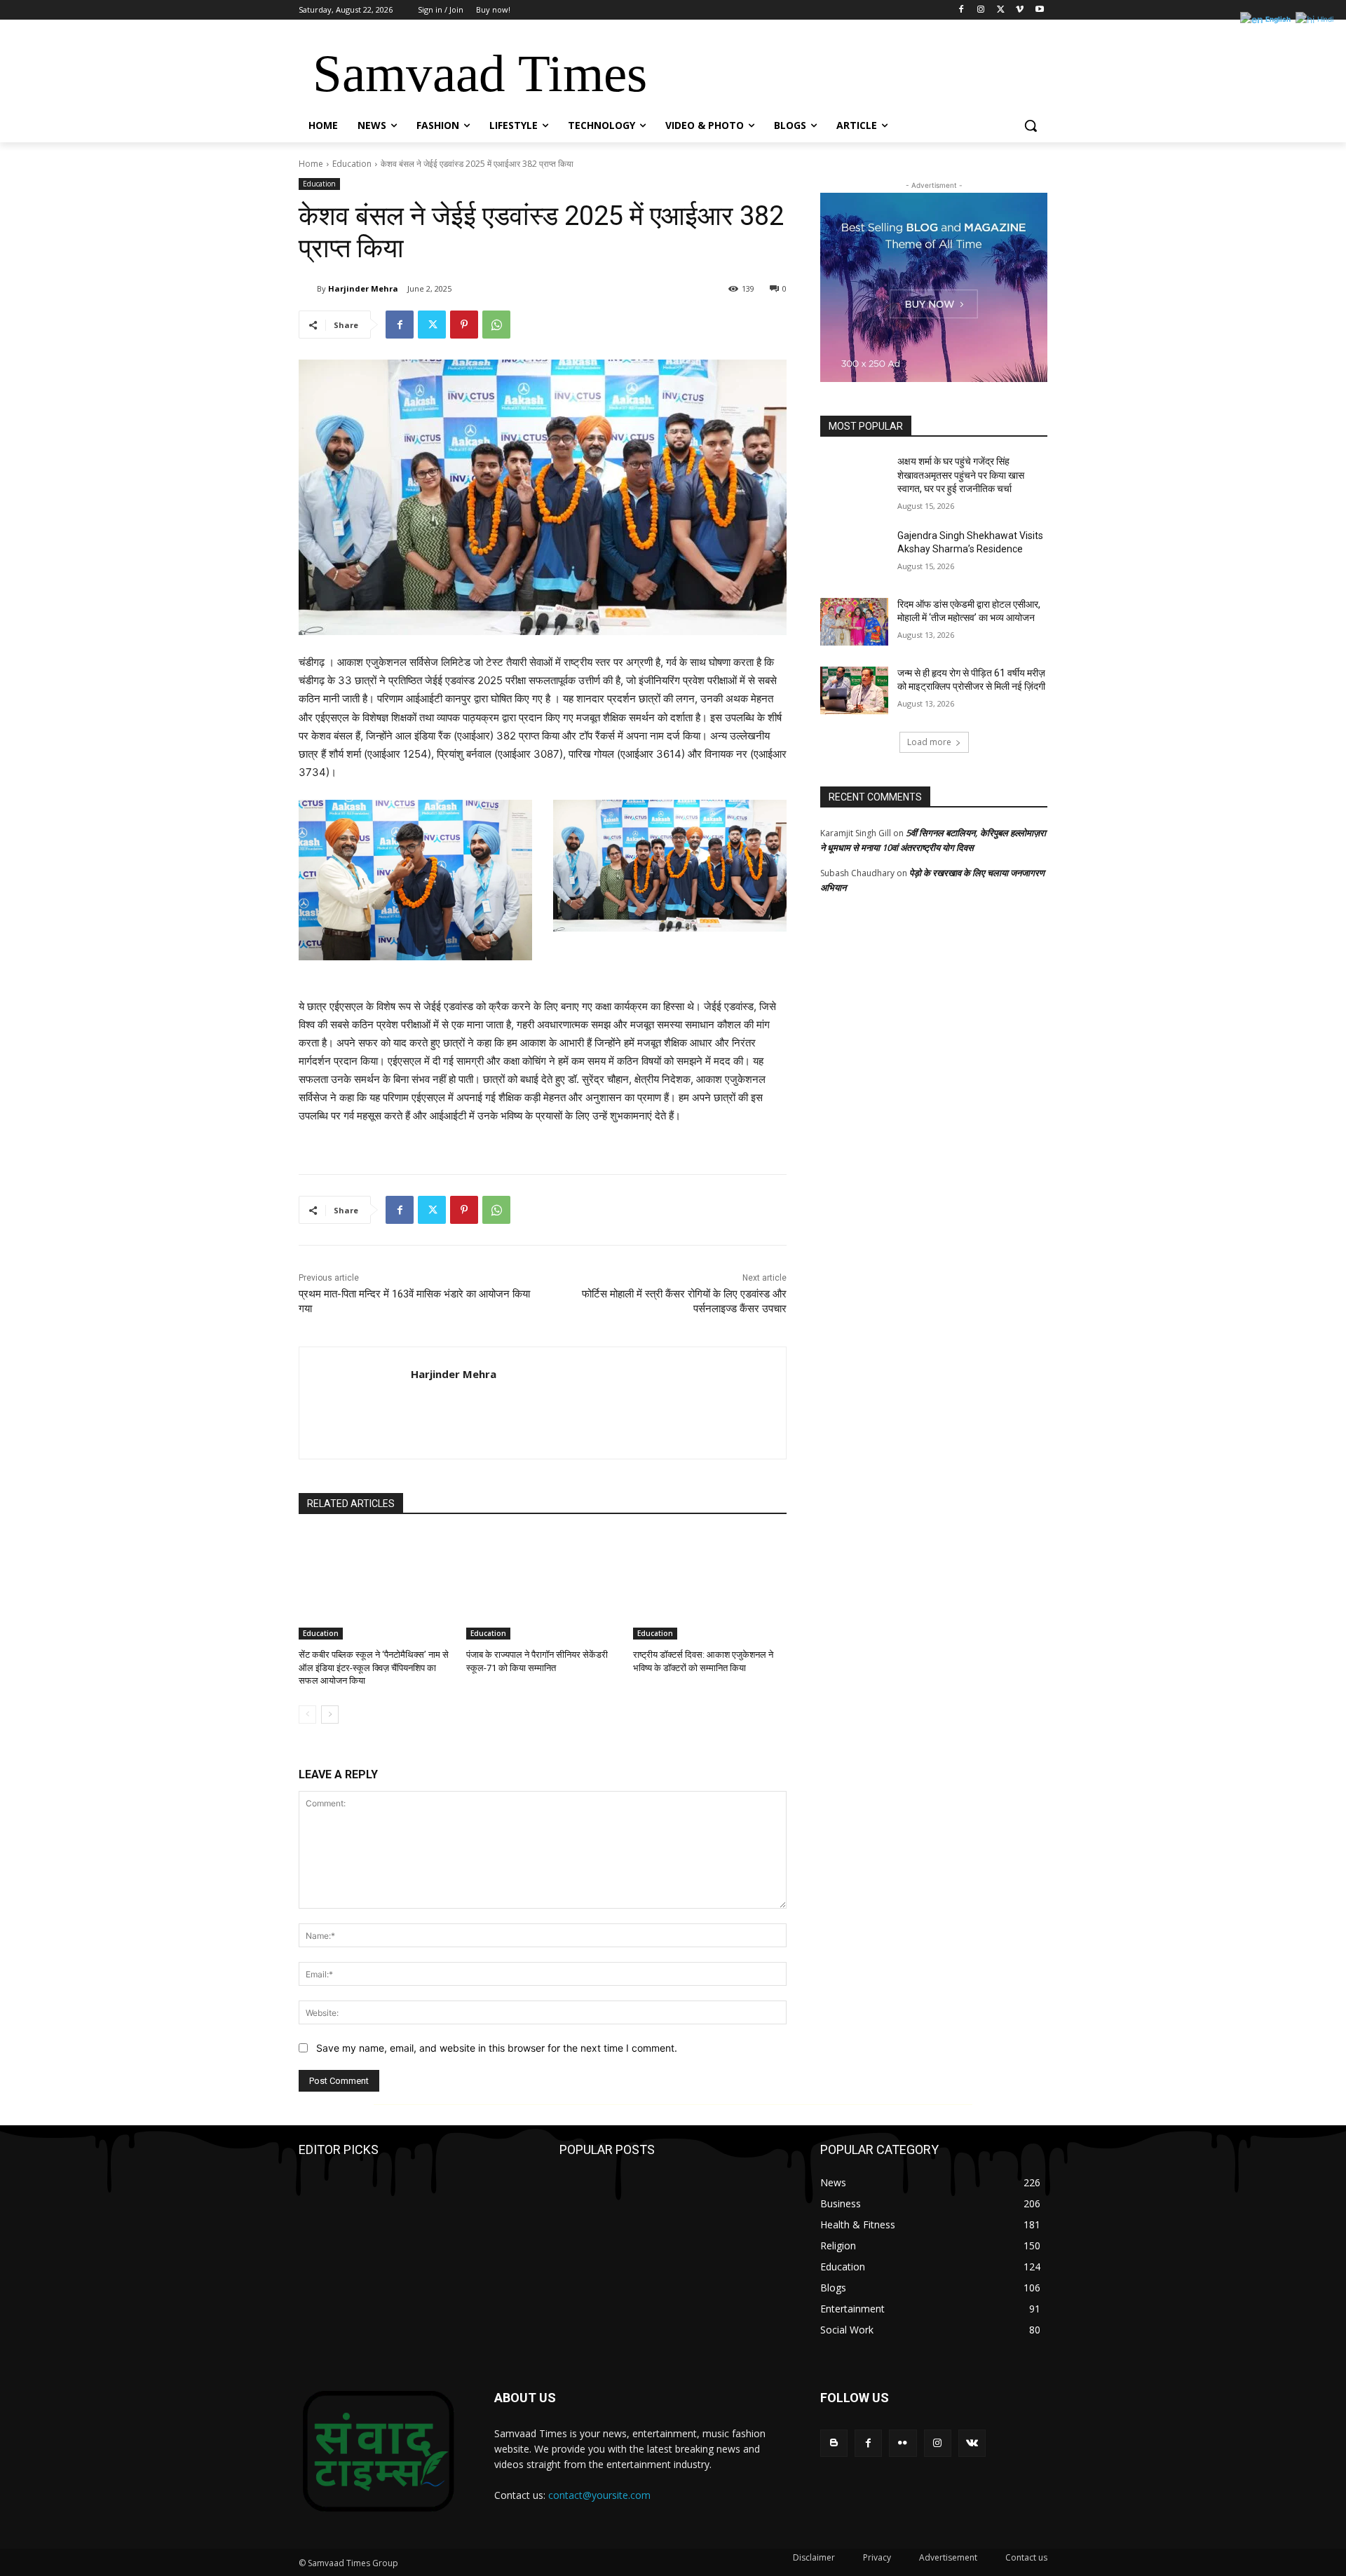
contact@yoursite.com (599, 2495)
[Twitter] (1001, 10)
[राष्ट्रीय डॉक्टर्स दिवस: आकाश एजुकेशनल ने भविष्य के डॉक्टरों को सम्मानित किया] (710, 1586)
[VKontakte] (972, 2443)
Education (352, 164)
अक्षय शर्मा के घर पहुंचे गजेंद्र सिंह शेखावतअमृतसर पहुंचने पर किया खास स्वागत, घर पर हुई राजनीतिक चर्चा (961, 475)
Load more (929, 742)
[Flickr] (903, 2443)
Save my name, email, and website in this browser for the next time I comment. (497, 2048)
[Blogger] (834, 2443)
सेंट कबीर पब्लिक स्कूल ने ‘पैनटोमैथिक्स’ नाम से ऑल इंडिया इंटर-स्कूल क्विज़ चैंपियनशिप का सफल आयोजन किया (374, 1667)
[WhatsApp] (496, 325)
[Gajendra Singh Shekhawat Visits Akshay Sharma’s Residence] (854, 553)
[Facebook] (961, 10)
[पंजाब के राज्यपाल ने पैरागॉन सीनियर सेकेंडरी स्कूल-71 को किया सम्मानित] (543, 1586)
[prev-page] (307, 1715)
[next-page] (330, 1715)
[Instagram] (981, 10)
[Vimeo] (1020, 10)
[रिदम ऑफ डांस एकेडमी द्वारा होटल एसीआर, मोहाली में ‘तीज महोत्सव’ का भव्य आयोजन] (854, 622)
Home (311, 164)
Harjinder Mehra (363, 288)
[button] (1031, 125)
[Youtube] (1039, 10)
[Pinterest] (464, 325)
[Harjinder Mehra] (308, 289)
